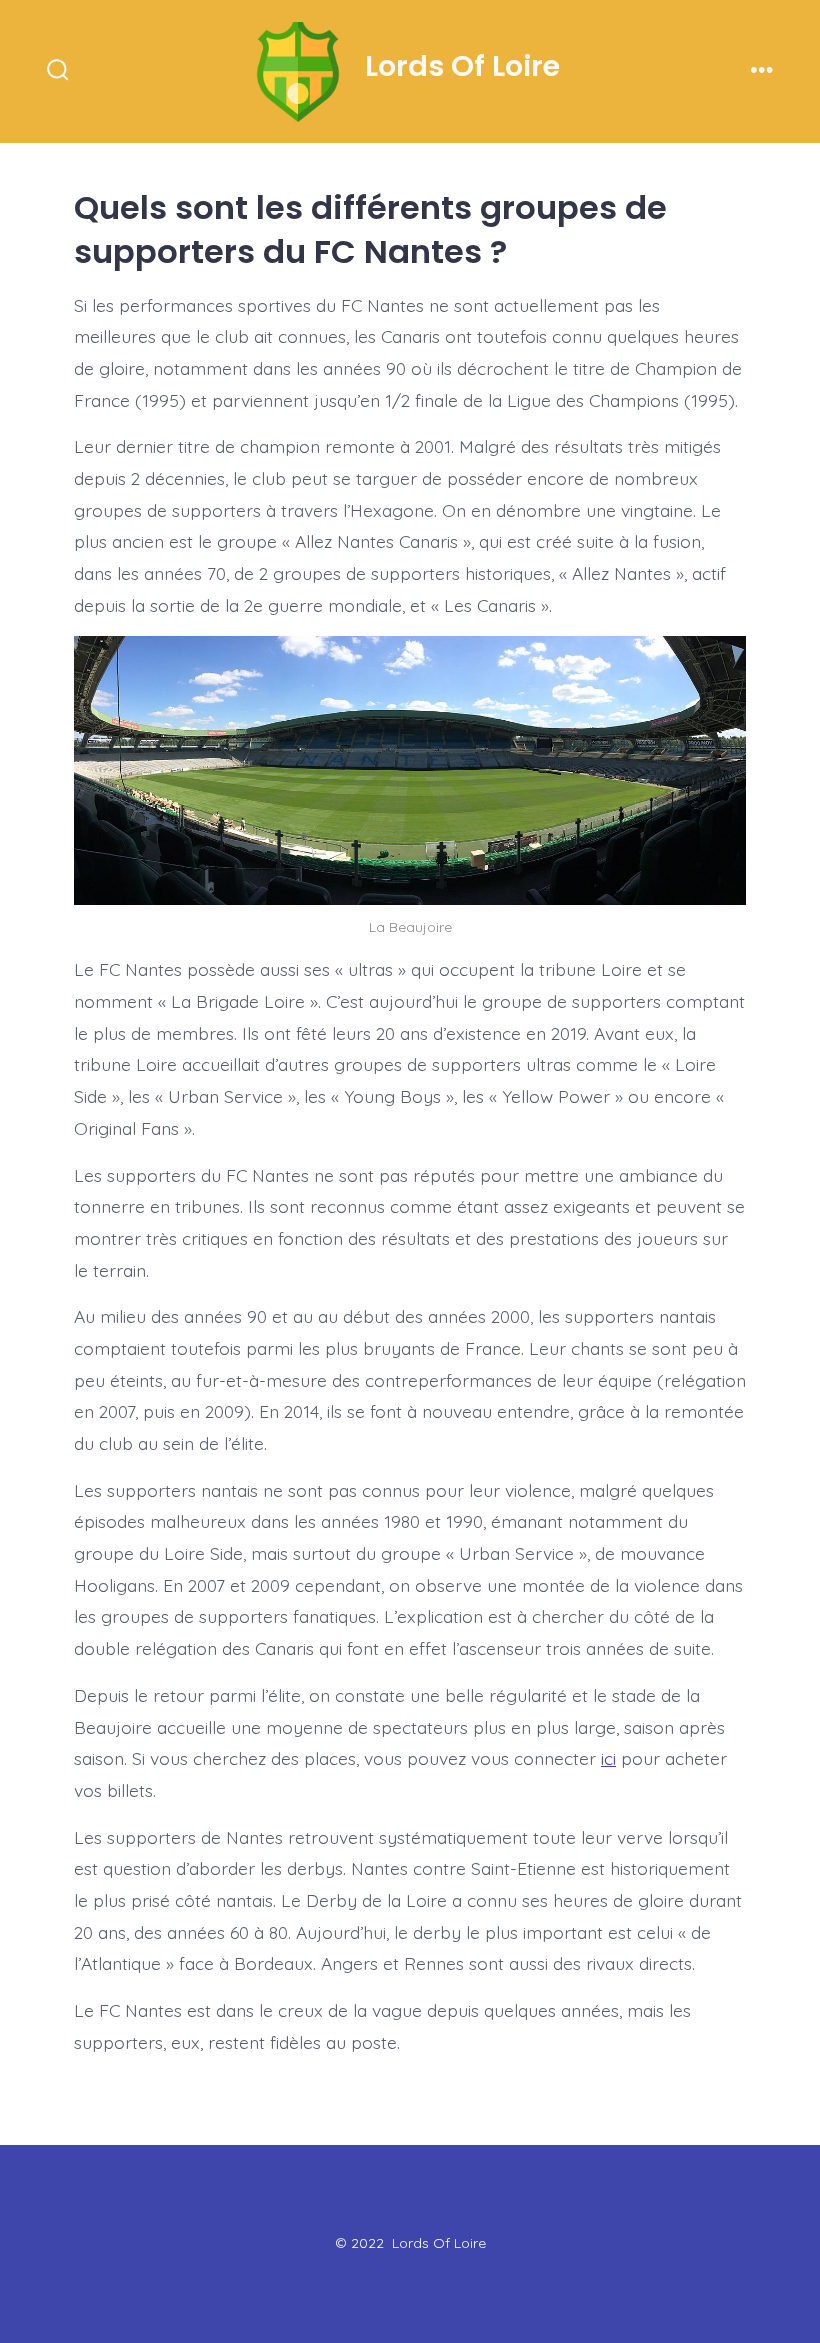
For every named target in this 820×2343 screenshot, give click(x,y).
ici (608, 1758)
